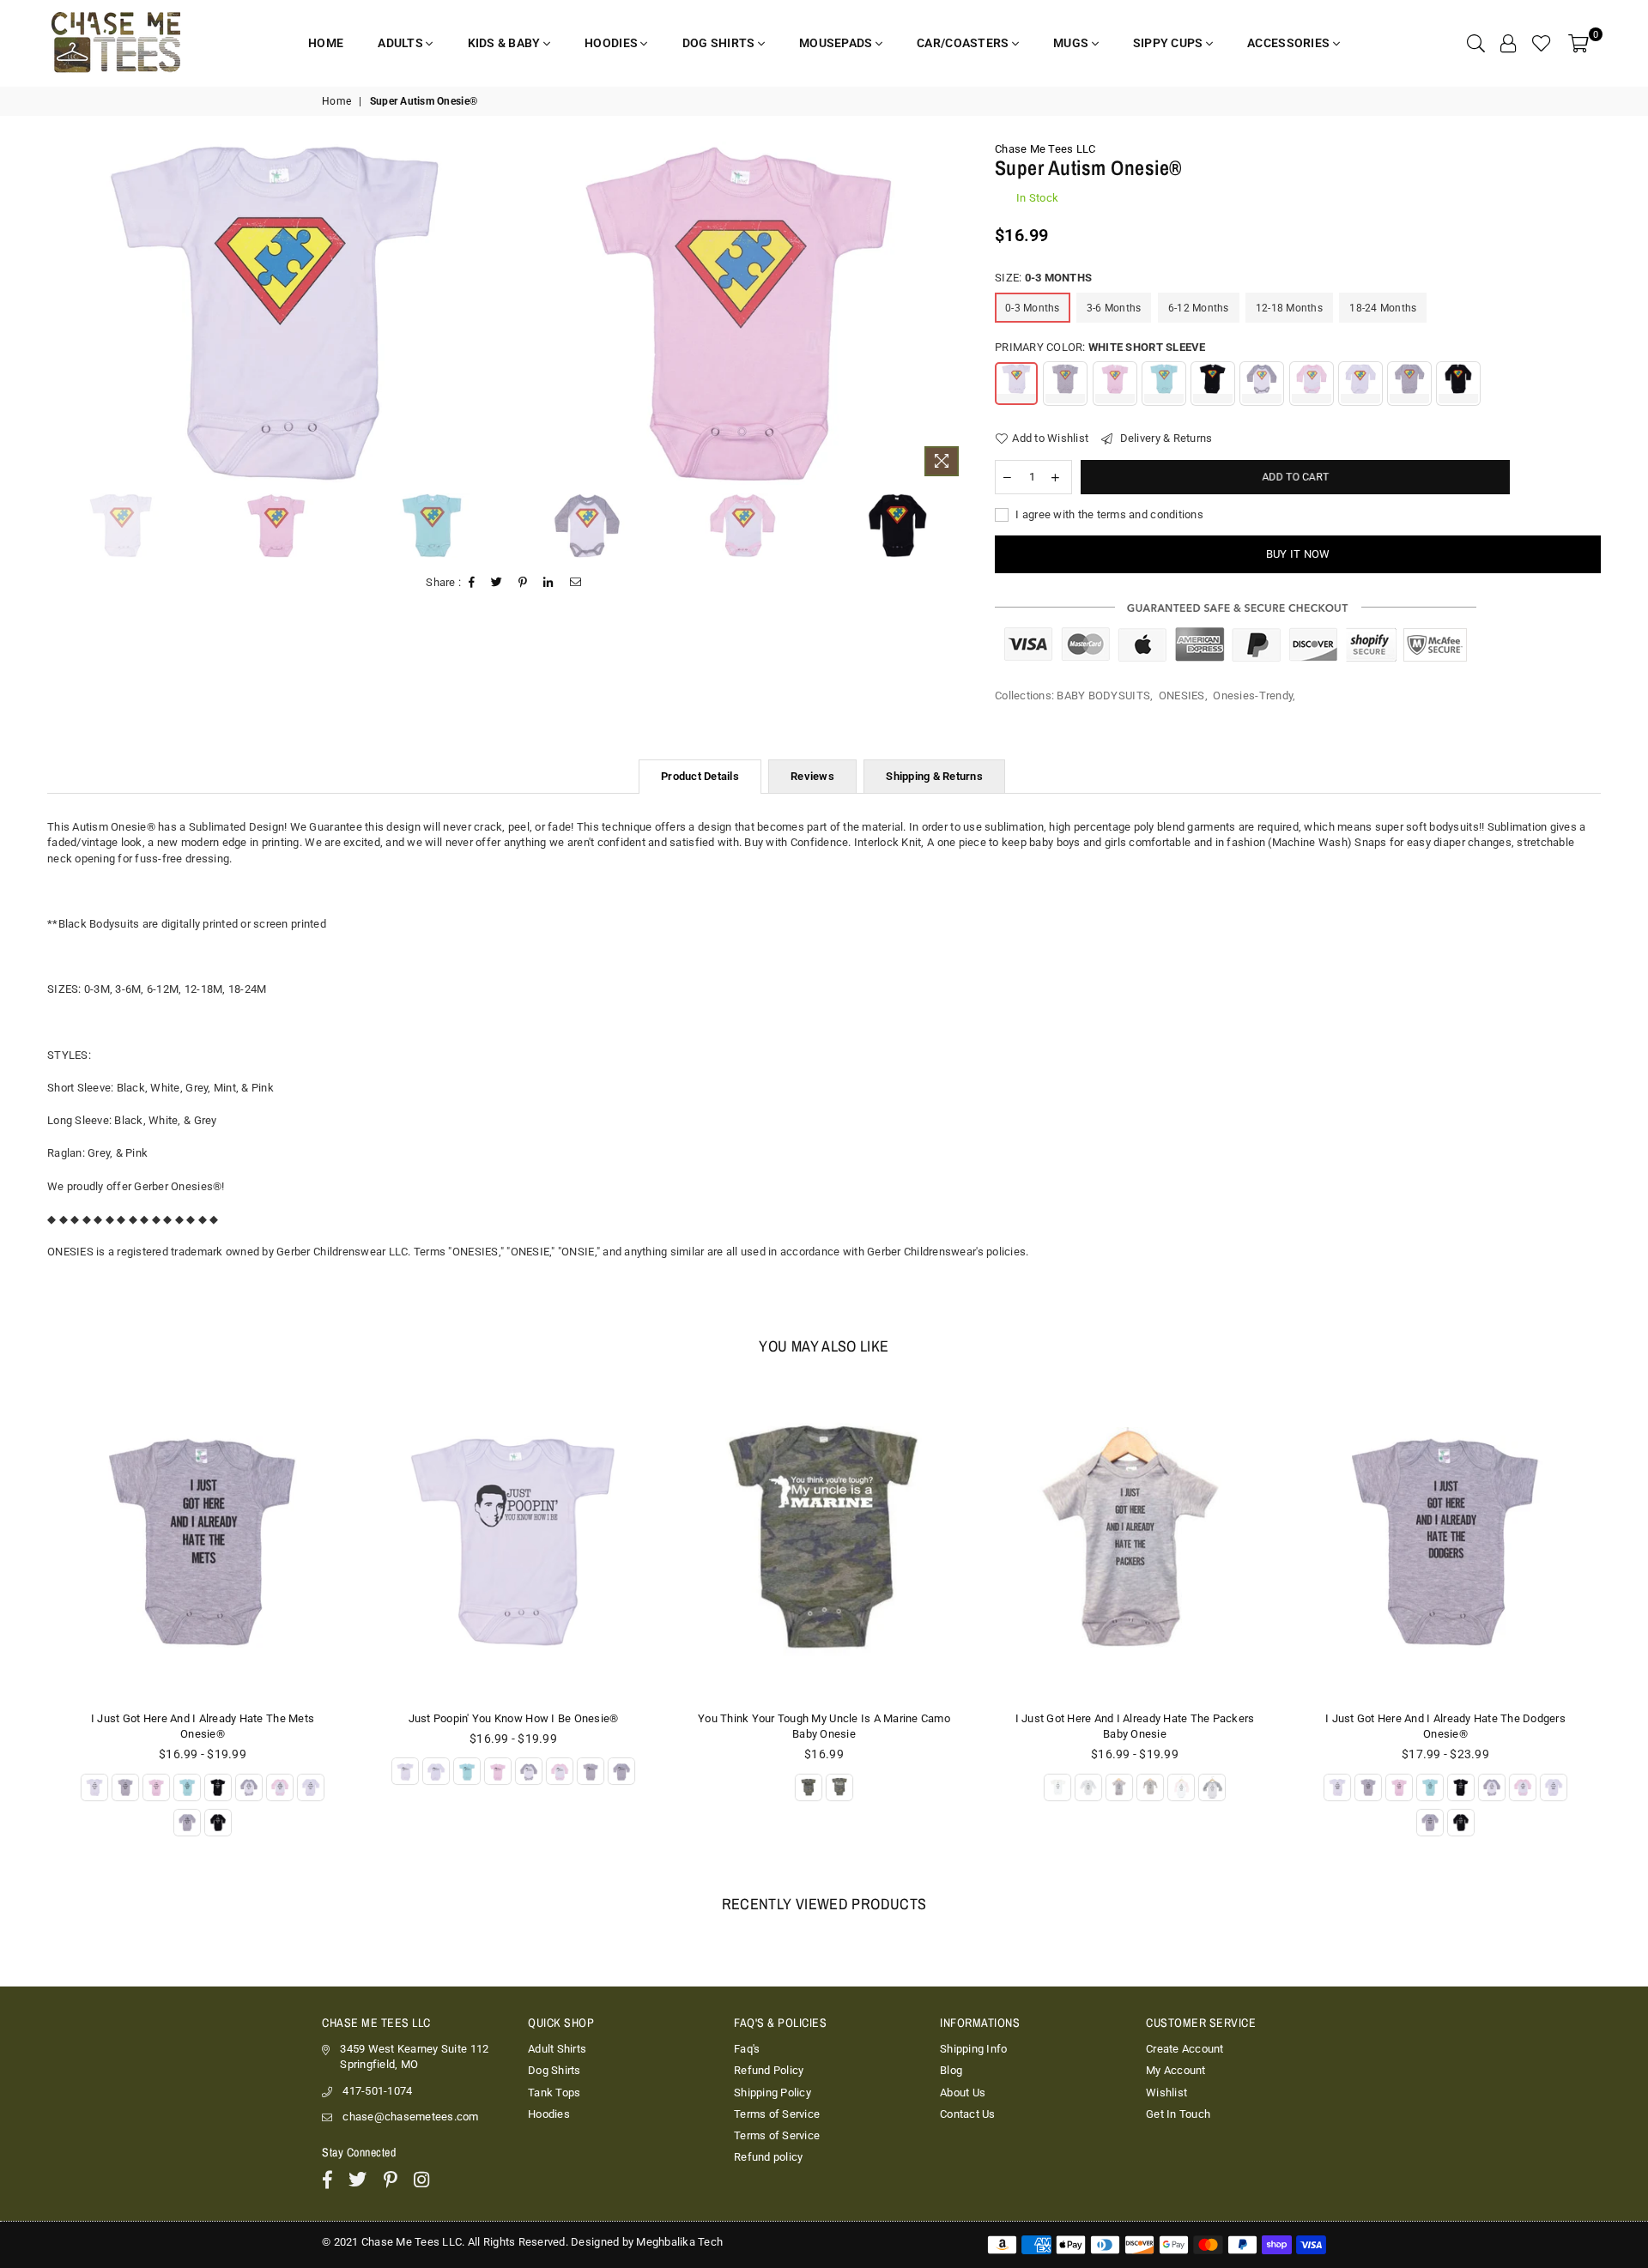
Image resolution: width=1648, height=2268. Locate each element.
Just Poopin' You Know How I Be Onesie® (514, 1718)
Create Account (1185, 2049)
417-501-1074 (377, 2091)
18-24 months (1383, 308)
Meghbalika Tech (679, 2242)
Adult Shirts (557, 2049)
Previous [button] (54, 313)
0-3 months (1033, 308)
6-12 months (1199, 308)
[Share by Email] (576, 583)
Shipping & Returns (934, 776)
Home (336, 101)
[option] (276, 313)
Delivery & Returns (1164, 438)
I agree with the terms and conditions (1108, 514)
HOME (326, 43)
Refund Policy (769, 2070)
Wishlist (1166, 2093)
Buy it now (1298, 554)
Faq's (747, 2049)
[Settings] (1508, 43)
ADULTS (402, 43)
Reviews (812, 776)
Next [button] (954, 313)
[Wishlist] (1542, 43)
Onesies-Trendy (1253, 696)
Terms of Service (777, 2114)
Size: (1043, 278)
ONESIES (1182, 696)
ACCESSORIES (1290, 43)
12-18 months (1289, 308)
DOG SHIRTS (720, 43)
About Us (963, 2093)
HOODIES (612, 43)
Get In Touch (1178, 2114)
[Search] (1476, 43)
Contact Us (968, 2114)
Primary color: (1100, 347)
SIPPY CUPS (1169, 43)
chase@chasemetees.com (410, 2117)
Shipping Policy (772, 2093)
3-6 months (1114, 308)
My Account (1176, 2070)
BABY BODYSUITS (1103, 696)
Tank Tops (554, 2093)
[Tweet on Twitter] (497, 583)
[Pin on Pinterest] (523, 583)
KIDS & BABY (506, 43)
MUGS (1072, 43)
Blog (951, 2070)
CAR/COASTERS (964, 43)
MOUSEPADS (837, 43)
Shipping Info (973, 2049)
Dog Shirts (554, 2070)
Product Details (700, 776)
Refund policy (768, 2157)
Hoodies (549, 2114)
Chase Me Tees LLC (1045, 149)
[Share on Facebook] (472, 583)
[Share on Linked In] (548, 583)
